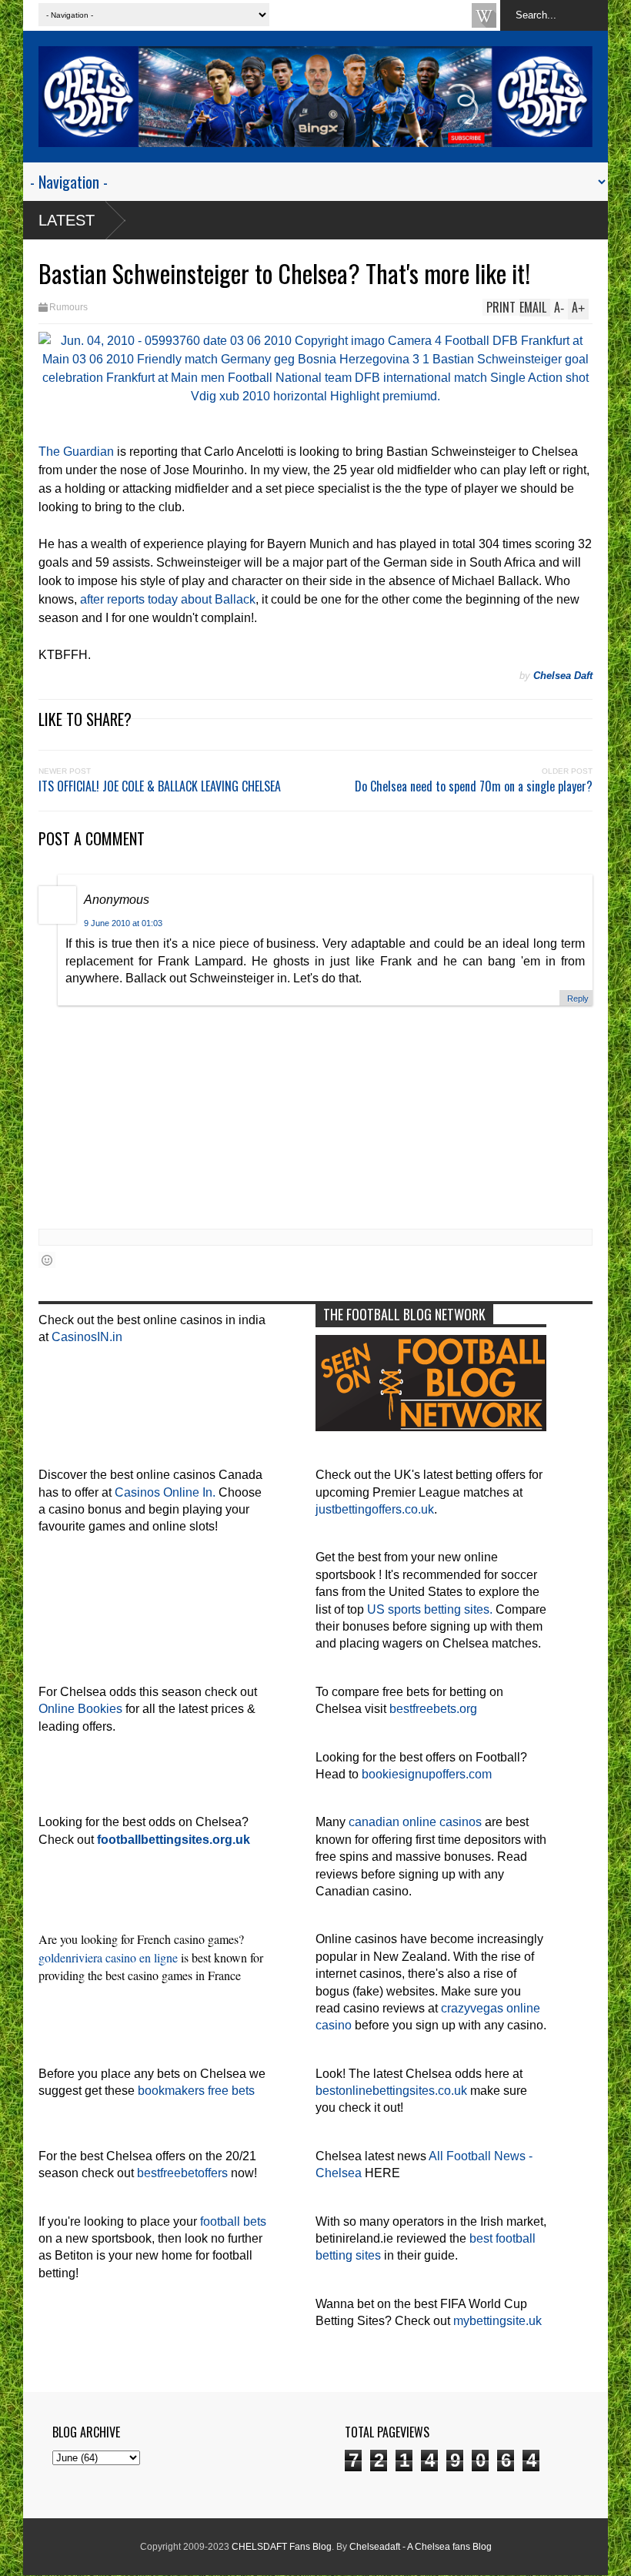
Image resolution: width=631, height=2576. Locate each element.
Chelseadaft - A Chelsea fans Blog (421, 2547)
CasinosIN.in (87, 1337)
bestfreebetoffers (182, 2173)
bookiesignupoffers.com (427, 1774)
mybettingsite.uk (497, 2321)
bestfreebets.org (433, 1709)
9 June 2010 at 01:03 (123, 923)
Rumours (68, 307)
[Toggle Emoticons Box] (47, 1260)
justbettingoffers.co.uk (375, 1509)
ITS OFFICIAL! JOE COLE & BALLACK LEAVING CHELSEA (160, 786)
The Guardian (76, 452)
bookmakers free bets (196, 2091)
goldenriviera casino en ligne (108, 1957)
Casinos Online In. (165, 1492)
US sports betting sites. (430, 1609)
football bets (233, 2221)
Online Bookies (80, 1709)
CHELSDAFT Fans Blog (282, 2547)
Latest (67, 220)
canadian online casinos (415, 1822)
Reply (578, 999)
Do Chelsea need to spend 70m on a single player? (474, 786)
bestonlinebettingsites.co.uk (391, 2091)
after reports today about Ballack (168, 599)
